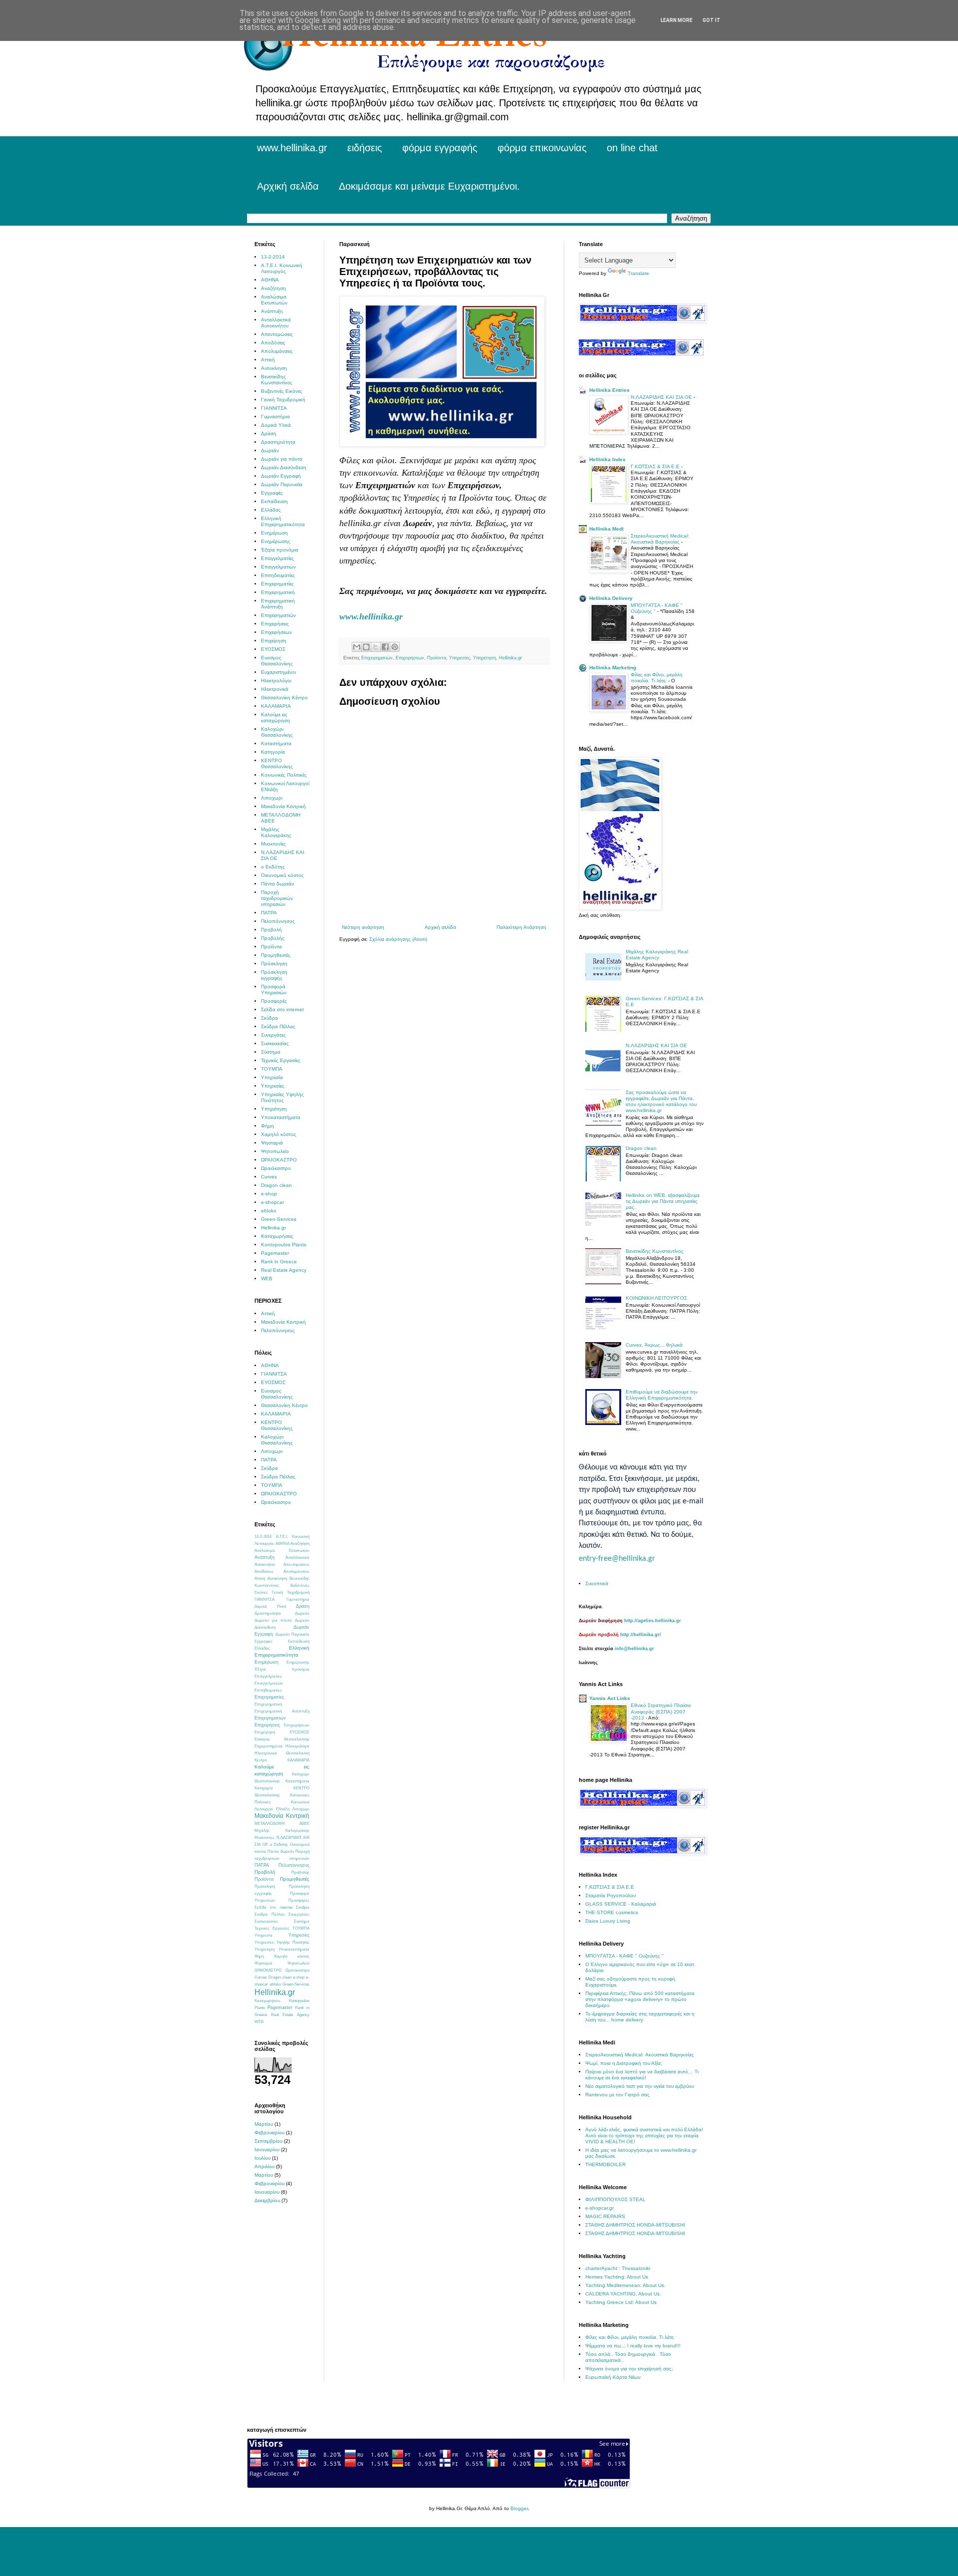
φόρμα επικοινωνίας (542, 148)
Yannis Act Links (610, 1698)
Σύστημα (271, 1052)
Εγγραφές (272, 493)
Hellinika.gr (510, 658)
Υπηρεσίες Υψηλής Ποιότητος (282, 1097)
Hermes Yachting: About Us (617, 2277)
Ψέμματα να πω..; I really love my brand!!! (633, 2346)
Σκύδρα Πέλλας (278, 1026)
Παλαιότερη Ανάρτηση (521, 927)
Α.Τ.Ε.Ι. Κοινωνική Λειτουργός (282, 268)
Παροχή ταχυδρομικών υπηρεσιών (277, 898)
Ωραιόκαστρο (276, 1168)
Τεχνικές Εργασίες (281, 1060)
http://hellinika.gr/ (641, 1635)
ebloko (269, 1211)
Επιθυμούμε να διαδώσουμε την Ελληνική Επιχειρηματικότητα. (662, 1395)
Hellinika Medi (606, 529)
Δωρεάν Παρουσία (282, 484)
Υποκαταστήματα (281, 1117)
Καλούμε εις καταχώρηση (275, 717)
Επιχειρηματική (278, 592)
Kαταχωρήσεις (277, 1236)
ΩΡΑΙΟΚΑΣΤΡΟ (279, 1160)
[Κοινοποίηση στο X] (376, 647)
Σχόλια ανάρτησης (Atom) (398, 939)
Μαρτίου (264, 2124)
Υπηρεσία (272, 1077)
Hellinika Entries (609, 390)
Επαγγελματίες (277, 558)
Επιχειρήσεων (410, 658)
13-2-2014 (273, 257)
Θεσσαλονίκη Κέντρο (284, 698)
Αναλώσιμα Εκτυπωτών (274, 300)
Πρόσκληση (274, 964)
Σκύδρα (269, 1018)
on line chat (632, 148)
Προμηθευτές (276, 955)
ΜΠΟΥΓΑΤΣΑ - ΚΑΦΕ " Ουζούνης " (657, 608)
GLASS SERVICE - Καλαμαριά (621, 1904)
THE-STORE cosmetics (612, 1912)
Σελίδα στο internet (282, 1009)
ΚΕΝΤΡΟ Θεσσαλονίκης (277, 763)
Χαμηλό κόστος (279, 1134)
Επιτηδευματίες (278, 575)
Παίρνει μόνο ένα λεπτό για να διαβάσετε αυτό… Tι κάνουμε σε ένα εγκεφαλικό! (642, 2075)
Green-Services (279, 1219)
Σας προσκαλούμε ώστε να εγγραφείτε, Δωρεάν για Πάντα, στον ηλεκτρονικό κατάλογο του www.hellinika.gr (661, 1101)
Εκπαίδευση (274, 501)
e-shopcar (272, 1202)
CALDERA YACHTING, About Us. (623, 2294)
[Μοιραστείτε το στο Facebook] (385, 647)
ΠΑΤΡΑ (269, 913)
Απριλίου (264, 2166)
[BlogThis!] (366, 647)
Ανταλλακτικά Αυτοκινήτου (276, 323)
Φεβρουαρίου (269, 2133)
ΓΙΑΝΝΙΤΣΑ (274, 408)
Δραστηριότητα (278, 442)
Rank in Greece (279, 1262)
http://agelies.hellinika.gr (653, 1621)
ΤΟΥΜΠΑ (272, 1069)
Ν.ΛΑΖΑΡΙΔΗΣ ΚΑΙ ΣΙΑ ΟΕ (662, 397)
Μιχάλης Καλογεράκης (276, 832)
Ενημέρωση (274, 533)
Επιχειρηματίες (277, 584)
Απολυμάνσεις (277, 351)
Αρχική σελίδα (288, 186)
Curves (269, 1177)
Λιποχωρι (272, 798)
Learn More (677, 20)
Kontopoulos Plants (284, 1245)
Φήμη (267, 1126)
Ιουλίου (262, 2158)
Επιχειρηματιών (377, 658)
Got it (712, 20)
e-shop (269, 1194)
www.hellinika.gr (292, 148)
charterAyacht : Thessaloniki (618, 2268)
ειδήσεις (365, 148)
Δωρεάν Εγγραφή (281, 476)
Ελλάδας (271, 510)
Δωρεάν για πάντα (282, 459)
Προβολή (271, 930)
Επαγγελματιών (278, 567)
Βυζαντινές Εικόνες (282, 391)
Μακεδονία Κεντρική (283, 806)
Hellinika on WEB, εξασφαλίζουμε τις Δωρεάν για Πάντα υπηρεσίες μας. (663, 1201)
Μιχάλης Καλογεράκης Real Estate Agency (657, 955)
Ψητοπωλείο (275, 1151)
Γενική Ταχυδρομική (283, 400)
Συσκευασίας (275, 1043)
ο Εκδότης (273, 867)
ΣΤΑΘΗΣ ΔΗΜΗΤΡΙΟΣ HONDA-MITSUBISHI (635, 2225)
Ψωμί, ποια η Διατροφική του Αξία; (624, 2063)
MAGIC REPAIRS (605, 2216)
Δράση (269, 433)
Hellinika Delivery (611, 598)
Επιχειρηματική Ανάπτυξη (278, 604)
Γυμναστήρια (275, 417)
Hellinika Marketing (613, 668)
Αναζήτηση (273, 288)
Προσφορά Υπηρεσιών (274, 990)
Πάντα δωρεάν (277, 884)
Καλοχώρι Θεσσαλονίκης (277, 732)
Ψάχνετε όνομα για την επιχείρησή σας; (629, 2369)
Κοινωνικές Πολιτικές (284, 775)
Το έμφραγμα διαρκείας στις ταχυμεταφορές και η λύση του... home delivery (640, 2017)
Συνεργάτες (273, 1035)
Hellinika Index (607, 459)
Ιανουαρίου (267, 2149)
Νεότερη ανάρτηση (363, 927)
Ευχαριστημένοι (278, 672)
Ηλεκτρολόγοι (276, 681)
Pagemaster (275, 1253)
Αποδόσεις (273, 343)
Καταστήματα (276, 743)
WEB (267, 1279)
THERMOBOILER (605, 2164)
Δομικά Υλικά (276, 425)
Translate (638, 273)
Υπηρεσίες (460, 658)
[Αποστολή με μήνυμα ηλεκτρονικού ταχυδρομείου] (357, 647)
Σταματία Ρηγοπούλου (610, 1895)
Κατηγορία (273, 752)
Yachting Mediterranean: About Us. (625, 2285)
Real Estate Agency (284, 1270)
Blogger (519, 2508)
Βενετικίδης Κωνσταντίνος (277, 380)
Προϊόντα (437, 658)
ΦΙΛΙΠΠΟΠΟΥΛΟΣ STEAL (615, 2199)
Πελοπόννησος (278, 921)
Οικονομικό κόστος (282, 875)
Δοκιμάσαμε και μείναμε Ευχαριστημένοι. (429, 186)
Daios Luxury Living (608, 1921)
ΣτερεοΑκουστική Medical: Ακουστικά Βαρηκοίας (660, 539)
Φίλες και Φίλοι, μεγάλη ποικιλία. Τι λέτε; (657, 678)
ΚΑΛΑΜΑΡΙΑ (276, 706)
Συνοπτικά (597, 1583)
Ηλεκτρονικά (275, 689)
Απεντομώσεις (277, 334)
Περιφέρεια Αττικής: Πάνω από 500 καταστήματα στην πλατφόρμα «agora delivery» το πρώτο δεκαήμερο (640, 1999)
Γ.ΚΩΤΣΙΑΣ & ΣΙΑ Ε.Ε (656, 466)
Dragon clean (276, 1185)
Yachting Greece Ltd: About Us (621, 2302)
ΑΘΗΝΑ (270, 280)
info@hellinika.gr (634, 1649)
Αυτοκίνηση (274, 368)
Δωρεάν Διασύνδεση (284, 467)
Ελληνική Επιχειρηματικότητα (283, 521)
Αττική (268, 360)
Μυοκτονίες (273, 844)
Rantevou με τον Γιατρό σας (617, 2095)
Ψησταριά (272, 1143)
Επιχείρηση (274, 641)
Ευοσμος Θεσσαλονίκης (277, 661)
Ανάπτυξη (272, 311)
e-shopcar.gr (599, 2208)
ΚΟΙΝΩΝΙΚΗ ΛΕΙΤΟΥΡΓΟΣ (656, 1298)
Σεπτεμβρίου (268, 2141)
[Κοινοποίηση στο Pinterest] (395, 647)
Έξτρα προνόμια (280, 550)
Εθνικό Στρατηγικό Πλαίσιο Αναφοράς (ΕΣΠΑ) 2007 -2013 (661, 1712)
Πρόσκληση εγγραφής (274, 975)
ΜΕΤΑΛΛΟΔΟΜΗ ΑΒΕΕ (282, 1824)
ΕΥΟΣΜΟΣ (273, 649)
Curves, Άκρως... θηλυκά (654, 1345)
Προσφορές (274, 1001)
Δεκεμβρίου (267, 2200)
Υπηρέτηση (484, 658)
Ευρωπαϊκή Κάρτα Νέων (613, 2377)
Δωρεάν (270, 450)
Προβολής (273, 938)
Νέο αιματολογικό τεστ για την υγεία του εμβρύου (640, 2086)
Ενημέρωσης (276, 541)
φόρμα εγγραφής (440, 148)
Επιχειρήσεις (275, 624)
